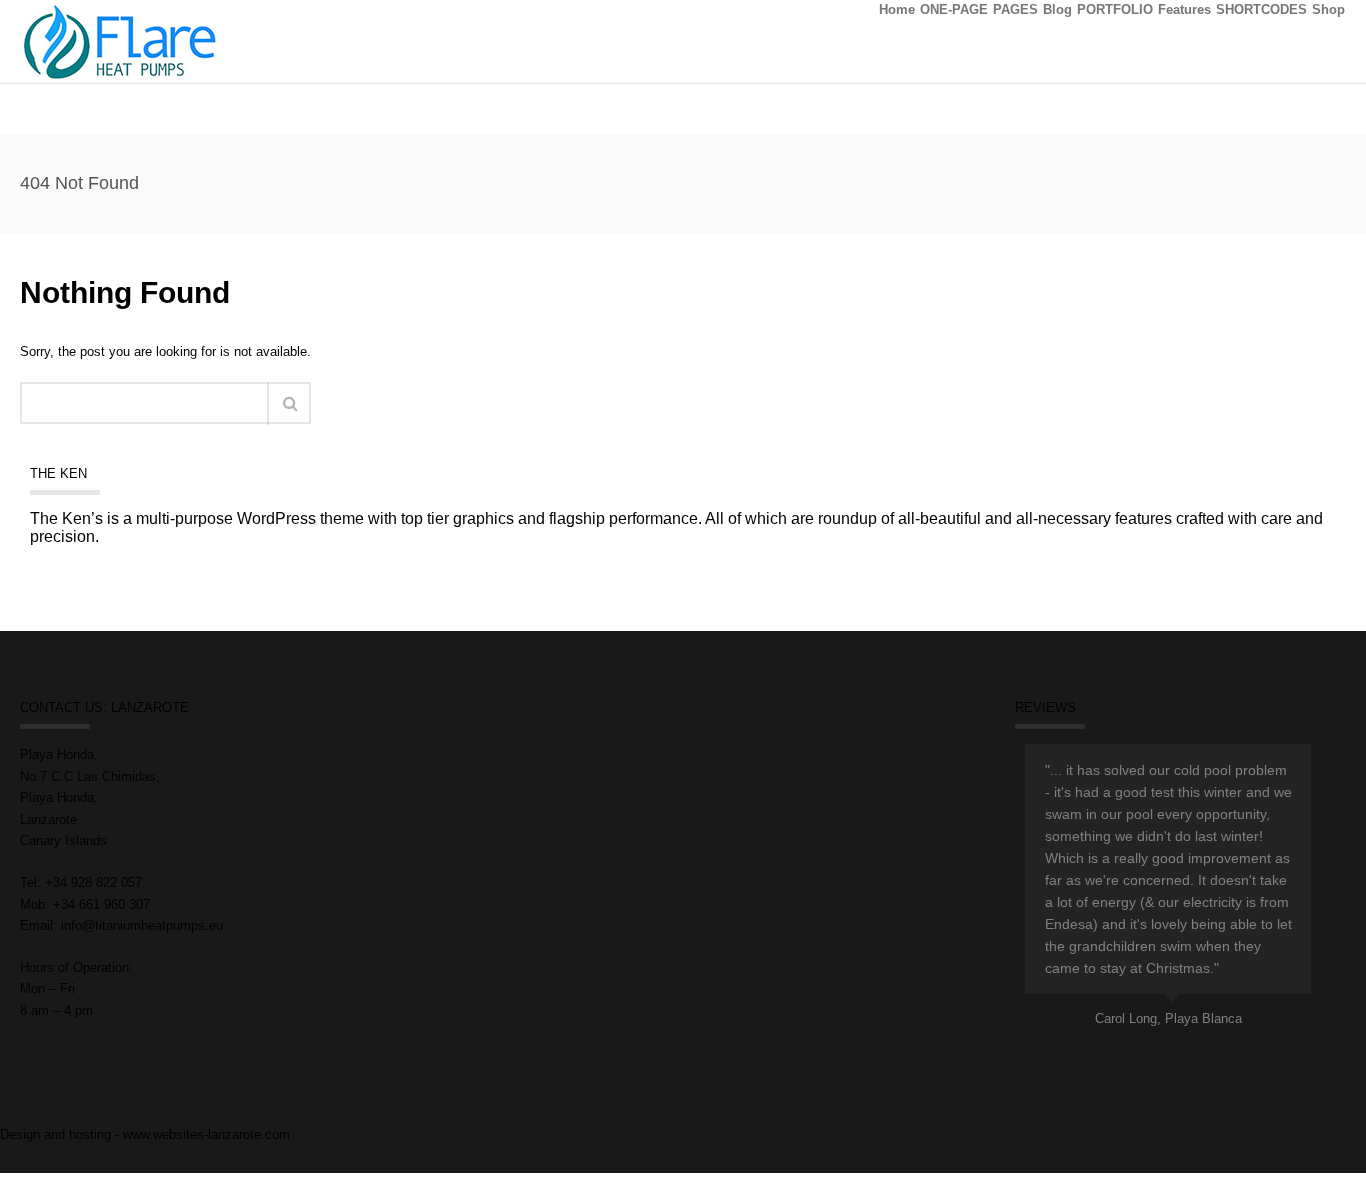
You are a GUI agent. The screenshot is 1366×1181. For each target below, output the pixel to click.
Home (897, 9)
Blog (1057, 9)
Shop (1328, 9)
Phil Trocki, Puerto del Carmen (1225, 1018)
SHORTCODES (1261, 9)
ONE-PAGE (954, 9)
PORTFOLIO (1115, 9)
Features (1184, 9)
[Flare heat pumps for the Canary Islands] (120, 40)
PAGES (1015, 9)
